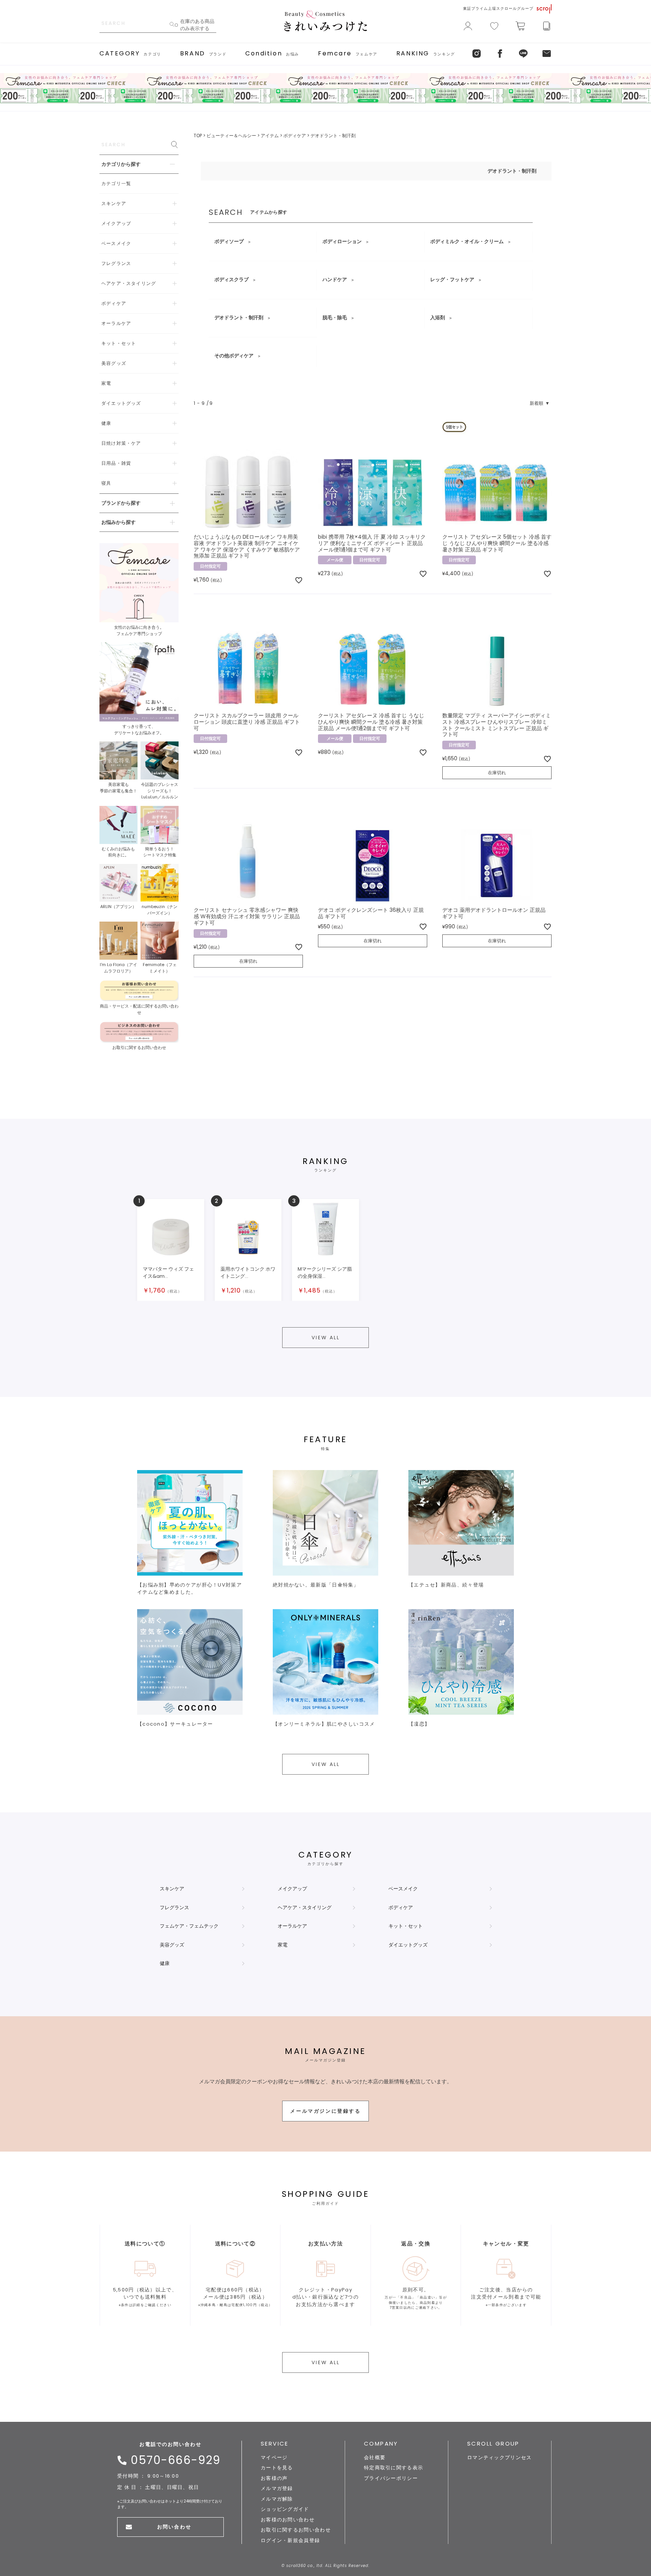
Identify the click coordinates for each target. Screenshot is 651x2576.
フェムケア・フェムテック (189, 1926)
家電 (283, 1945)
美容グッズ (172, 1945)
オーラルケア (292, 1926)
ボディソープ (229, 241)
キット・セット (406, 1926)
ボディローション (342, 241)
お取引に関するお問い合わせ (296, 2530)
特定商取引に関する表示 (394, 2468)
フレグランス (174, 1907)
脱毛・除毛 (335, 318)
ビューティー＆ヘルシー (231, 136)
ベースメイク (403, 1889)
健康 (165, 1963)
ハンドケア (335, 280)
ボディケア (295, 136)
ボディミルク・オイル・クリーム (467, 241)
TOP (198, 136)
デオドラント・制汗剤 (239, 318)
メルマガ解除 (277, 2499)
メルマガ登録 (277, 2488)
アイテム (270, 136)
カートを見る (277, 2468)
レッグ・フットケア (452, 280)
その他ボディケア (234, 356)
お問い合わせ (174, 2527)
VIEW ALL (326, 1338)
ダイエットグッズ (408, 1945)
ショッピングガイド (285, 2509)
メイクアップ (292, 1889)
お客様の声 (274, 2478)
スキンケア (172, 1889)
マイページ (274, 2457)
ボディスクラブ (232, 280)
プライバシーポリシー (391, 2478)
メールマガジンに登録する (325, 2111)
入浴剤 (438, 318)
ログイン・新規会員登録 (290, 2540)
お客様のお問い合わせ (288, 2520)
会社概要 (375, 2457)
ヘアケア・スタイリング (305, 1907)
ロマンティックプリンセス (500, 2457)
